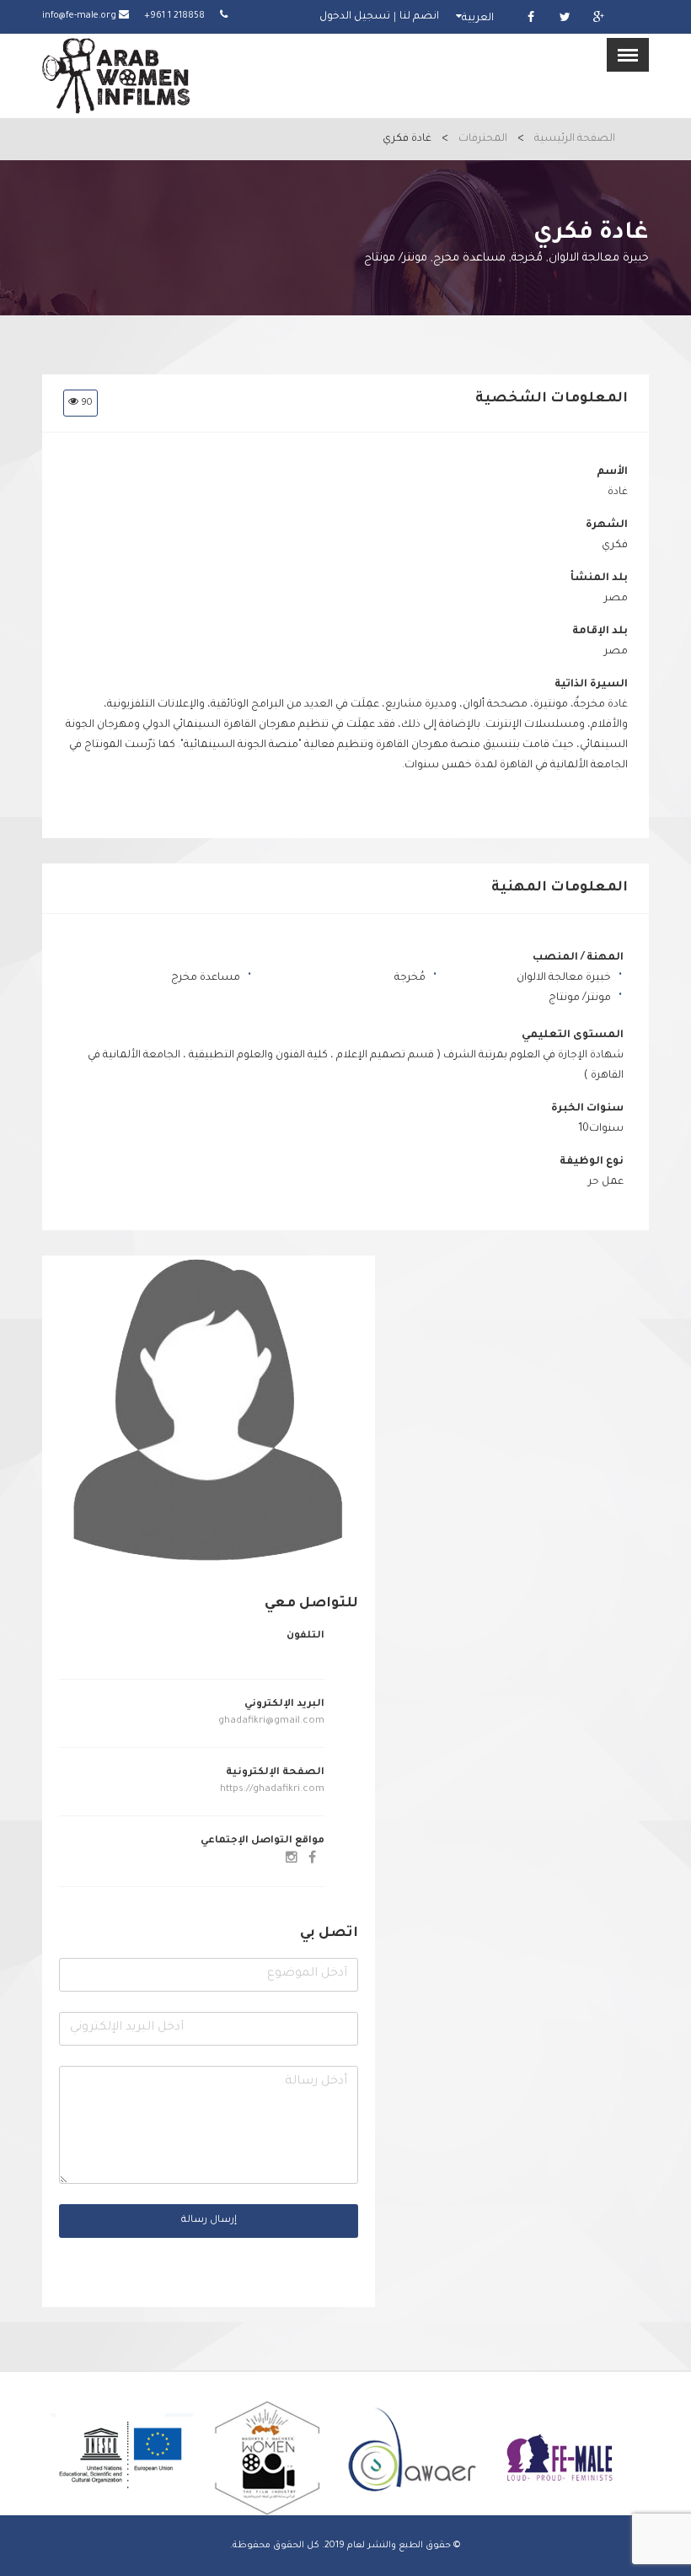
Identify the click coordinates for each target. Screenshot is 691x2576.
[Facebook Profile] (312, 1860)
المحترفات (483, 139)
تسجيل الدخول (355, 17)
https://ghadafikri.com (271, 1790)
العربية (478, 19)
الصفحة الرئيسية (575, 139)
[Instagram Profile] (292, 1860)
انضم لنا (419, 17)
